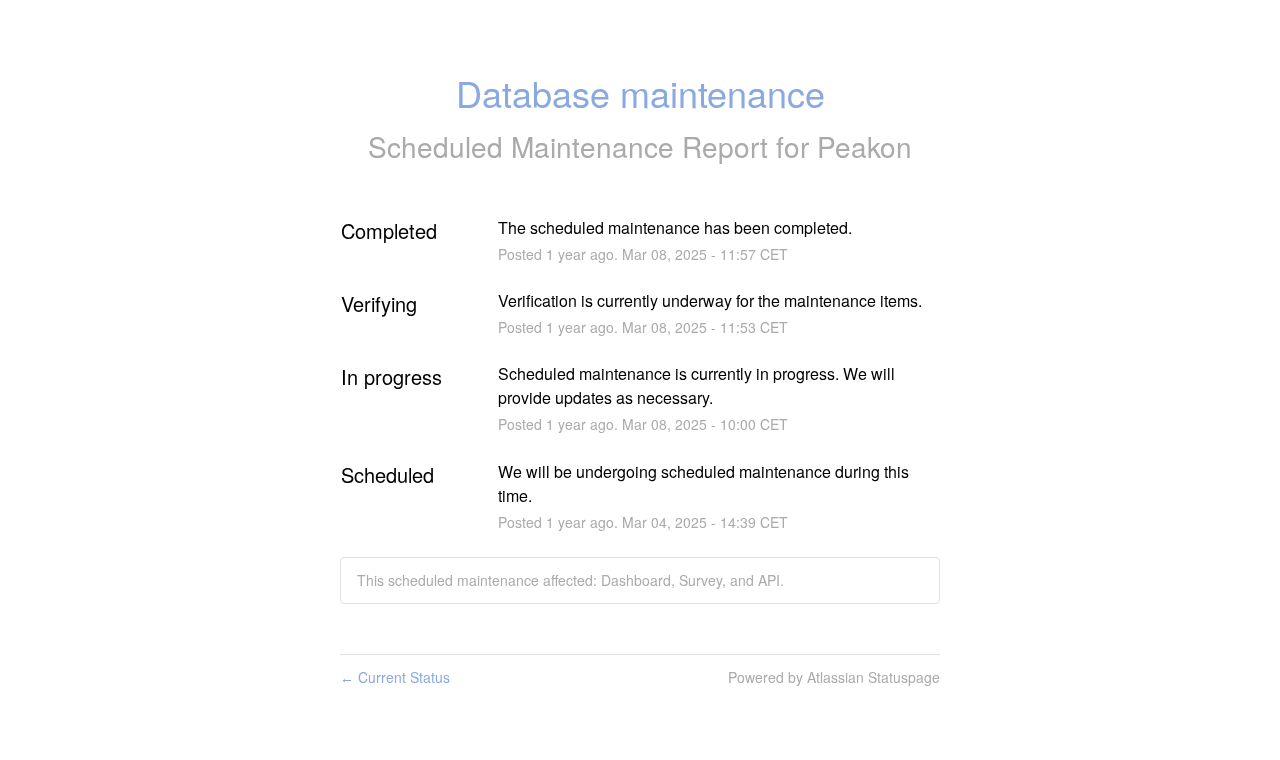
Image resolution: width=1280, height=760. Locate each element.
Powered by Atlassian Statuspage (834, 677)
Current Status (395, 677)
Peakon (864, 146)
